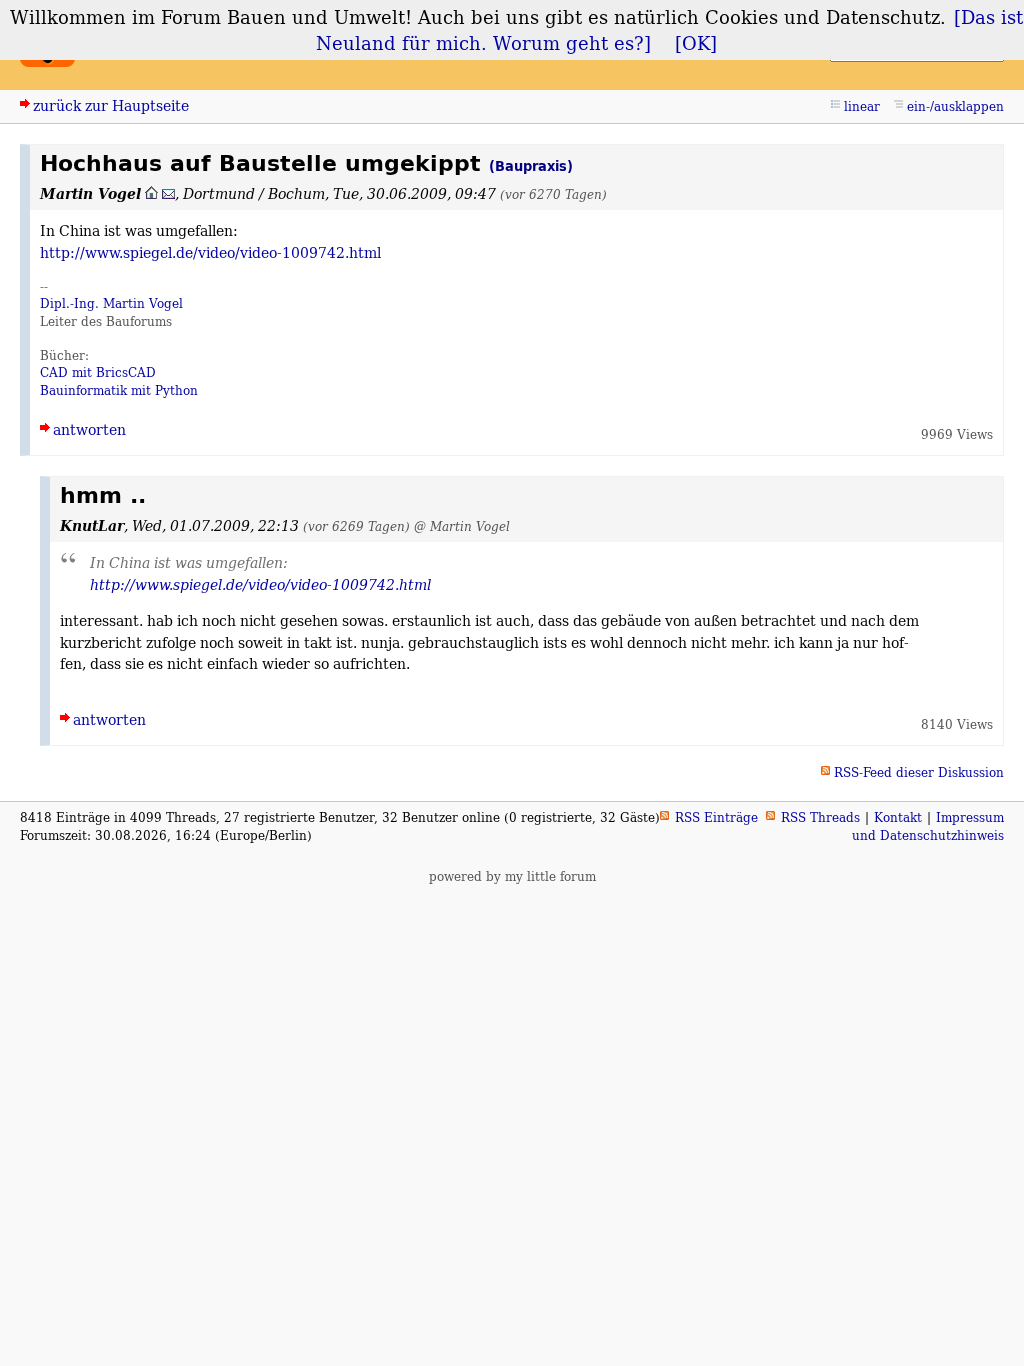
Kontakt (898, 817)
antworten (89, 429)
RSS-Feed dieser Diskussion (919, 772)
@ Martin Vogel (462, 526)
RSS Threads (820, 817)
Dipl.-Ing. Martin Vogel (111, 303)
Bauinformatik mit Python (119, 390)
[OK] (696, 43)
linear (862, 106)
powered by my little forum (512, 876)
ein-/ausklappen (955, 106)
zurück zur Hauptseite (111, 105)
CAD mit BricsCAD (98, 372)
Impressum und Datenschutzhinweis (928, 826)
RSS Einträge (716, 817)
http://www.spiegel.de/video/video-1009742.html (210, 252)
